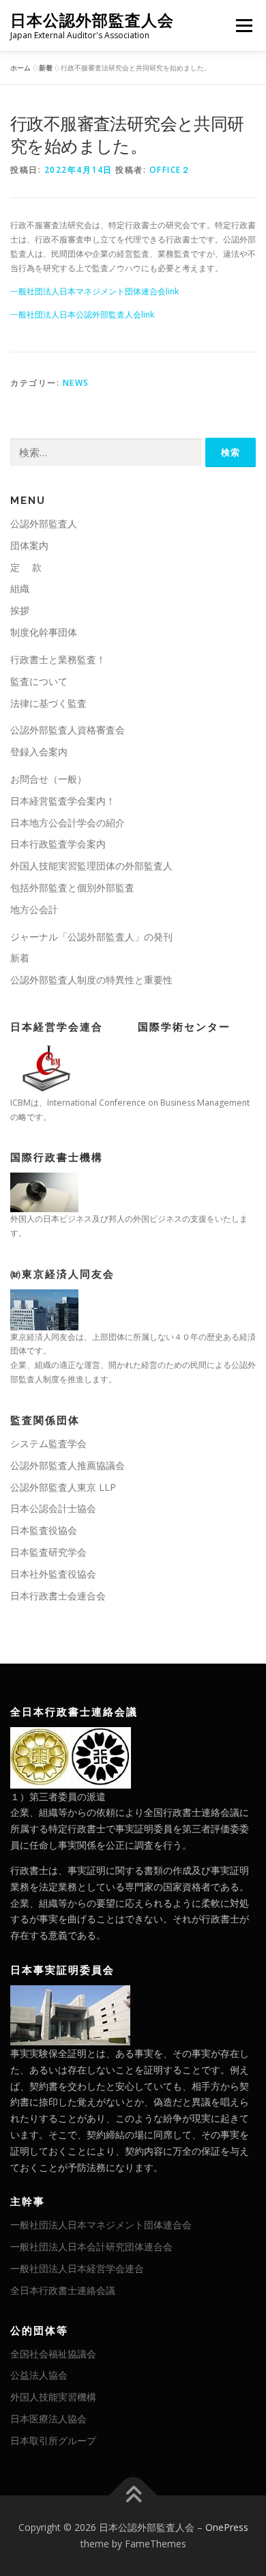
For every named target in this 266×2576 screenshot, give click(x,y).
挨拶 (20, 610)
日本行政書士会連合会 (58, 1596)
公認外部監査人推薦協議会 (68, 1465)
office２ (170, 170)
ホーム (20, 68)
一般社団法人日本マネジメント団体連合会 (101, 2225)
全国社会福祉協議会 (53, 2354)
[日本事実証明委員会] (70, 2014)
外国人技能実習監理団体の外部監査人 (91, 866)
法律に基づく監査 (48, 703)
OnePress (227, 2527)
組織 (20, 588)
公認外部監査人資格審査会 (68, 730)
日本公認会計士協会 (53, 1508)
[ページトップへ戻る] (133, 2496)
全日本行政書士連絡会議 (63, 2290)
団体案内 (29, 545)
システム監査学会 (48, 1443)
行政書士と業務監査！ (58, 659)
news (76, 383)
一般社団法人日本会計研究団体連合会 (91, 2246)
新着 (46, 68)
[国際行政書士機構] (44, 1191)
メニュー (244, 26)
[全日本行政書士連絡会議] (71, 1756)
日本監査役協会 (44, 1530)
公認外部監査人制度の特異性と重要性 (91, 980)
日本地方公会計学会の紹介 (68, 823)
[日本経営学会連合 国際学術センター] (44, 1068)
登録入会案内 (39, 752)
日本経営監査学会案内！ (63, 801)
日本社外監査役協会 (53, 1574)
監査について (39, 681)
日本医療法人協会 (48, 2419)
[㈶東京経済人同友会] (44, 1308)
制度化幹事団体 (44, 632)
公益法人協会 (39, 2375)
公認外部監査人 (44, 523)
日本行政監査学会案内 (58, 844)
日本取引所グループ (53, 2440)
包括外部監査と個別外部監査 (72, 887)
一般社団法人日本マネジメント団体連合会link (94, 291)
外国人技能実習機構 (53, 2397)
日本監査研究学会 (48, 1552)
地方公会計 (34, 909)
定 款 (26, 567)
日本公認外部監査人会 (92, 20)
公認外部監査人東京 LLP (63, 1487)
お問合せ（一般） (48, 779)
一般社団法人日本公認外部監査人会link (82, 314)
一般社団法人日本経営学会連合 (77, 2268)
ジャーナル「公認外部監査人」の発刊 (91, 937)
